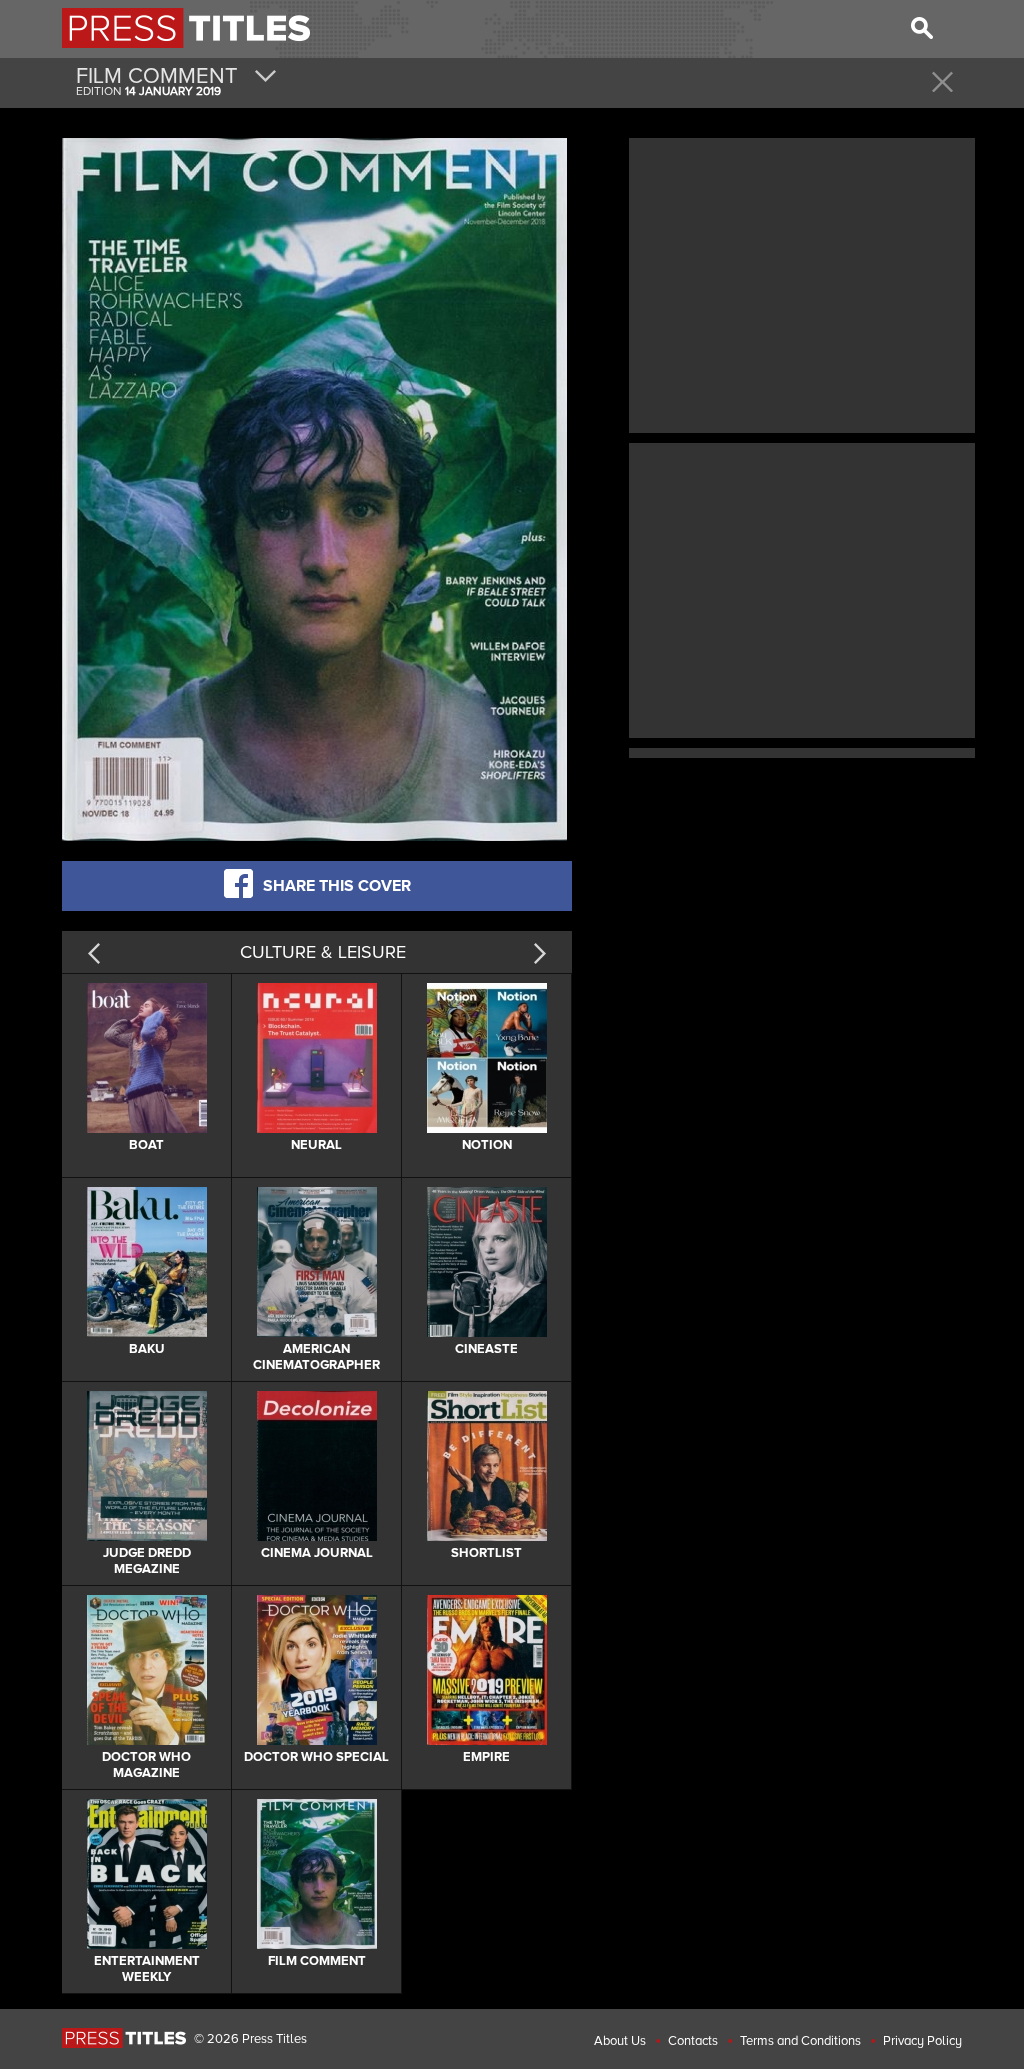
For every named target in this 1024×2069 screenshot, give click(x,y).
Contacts (693, 2041)
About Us (620, 2041)
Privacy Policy (922, 2041)
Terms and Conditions (800, 2041)
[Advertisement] (802, 283)
